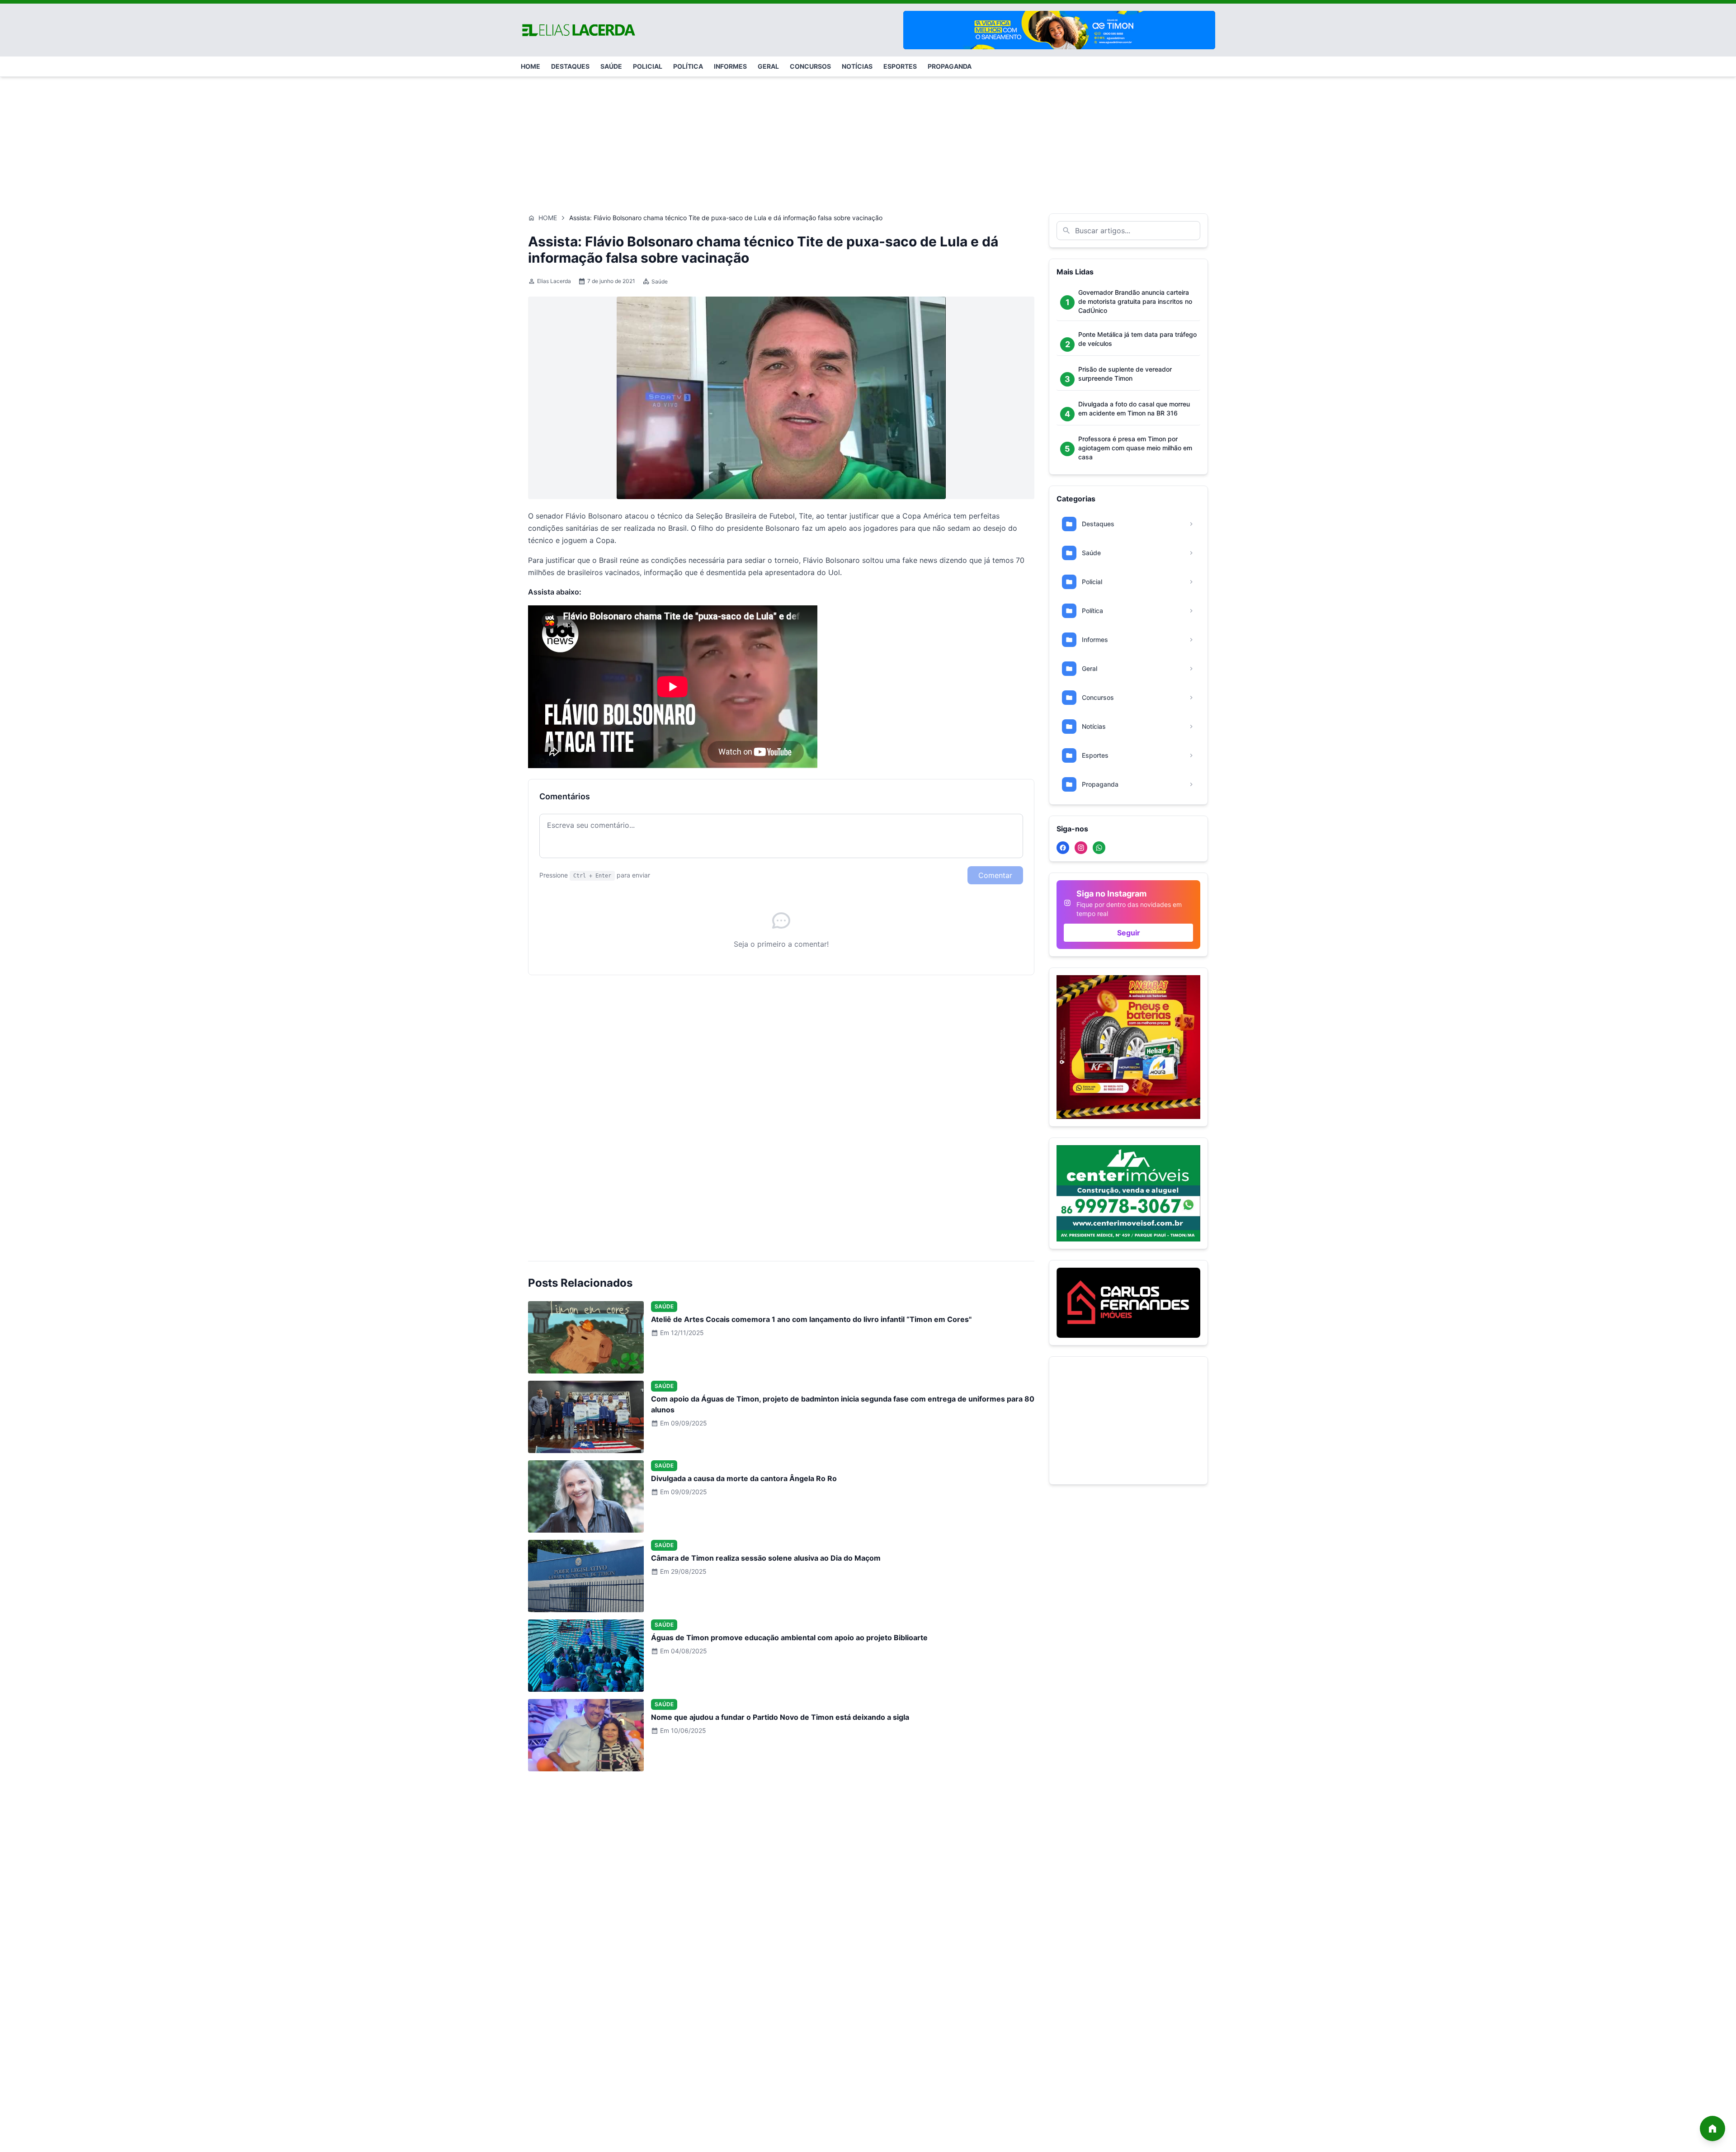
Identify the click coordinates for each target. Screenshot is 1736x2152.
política (688, 66)
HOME (531, 66)
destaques (570, 66)
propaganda (950, 66)
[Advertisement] (868, 141)
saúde (611, 66)
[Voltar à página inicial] (1712, 2128)
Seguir (1129, 933)
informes (730, 66)
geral (768, 66)
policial (648, 66)
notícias (857, 66)
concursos (810, 66)
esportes (900, 66)
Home (548, 218)
